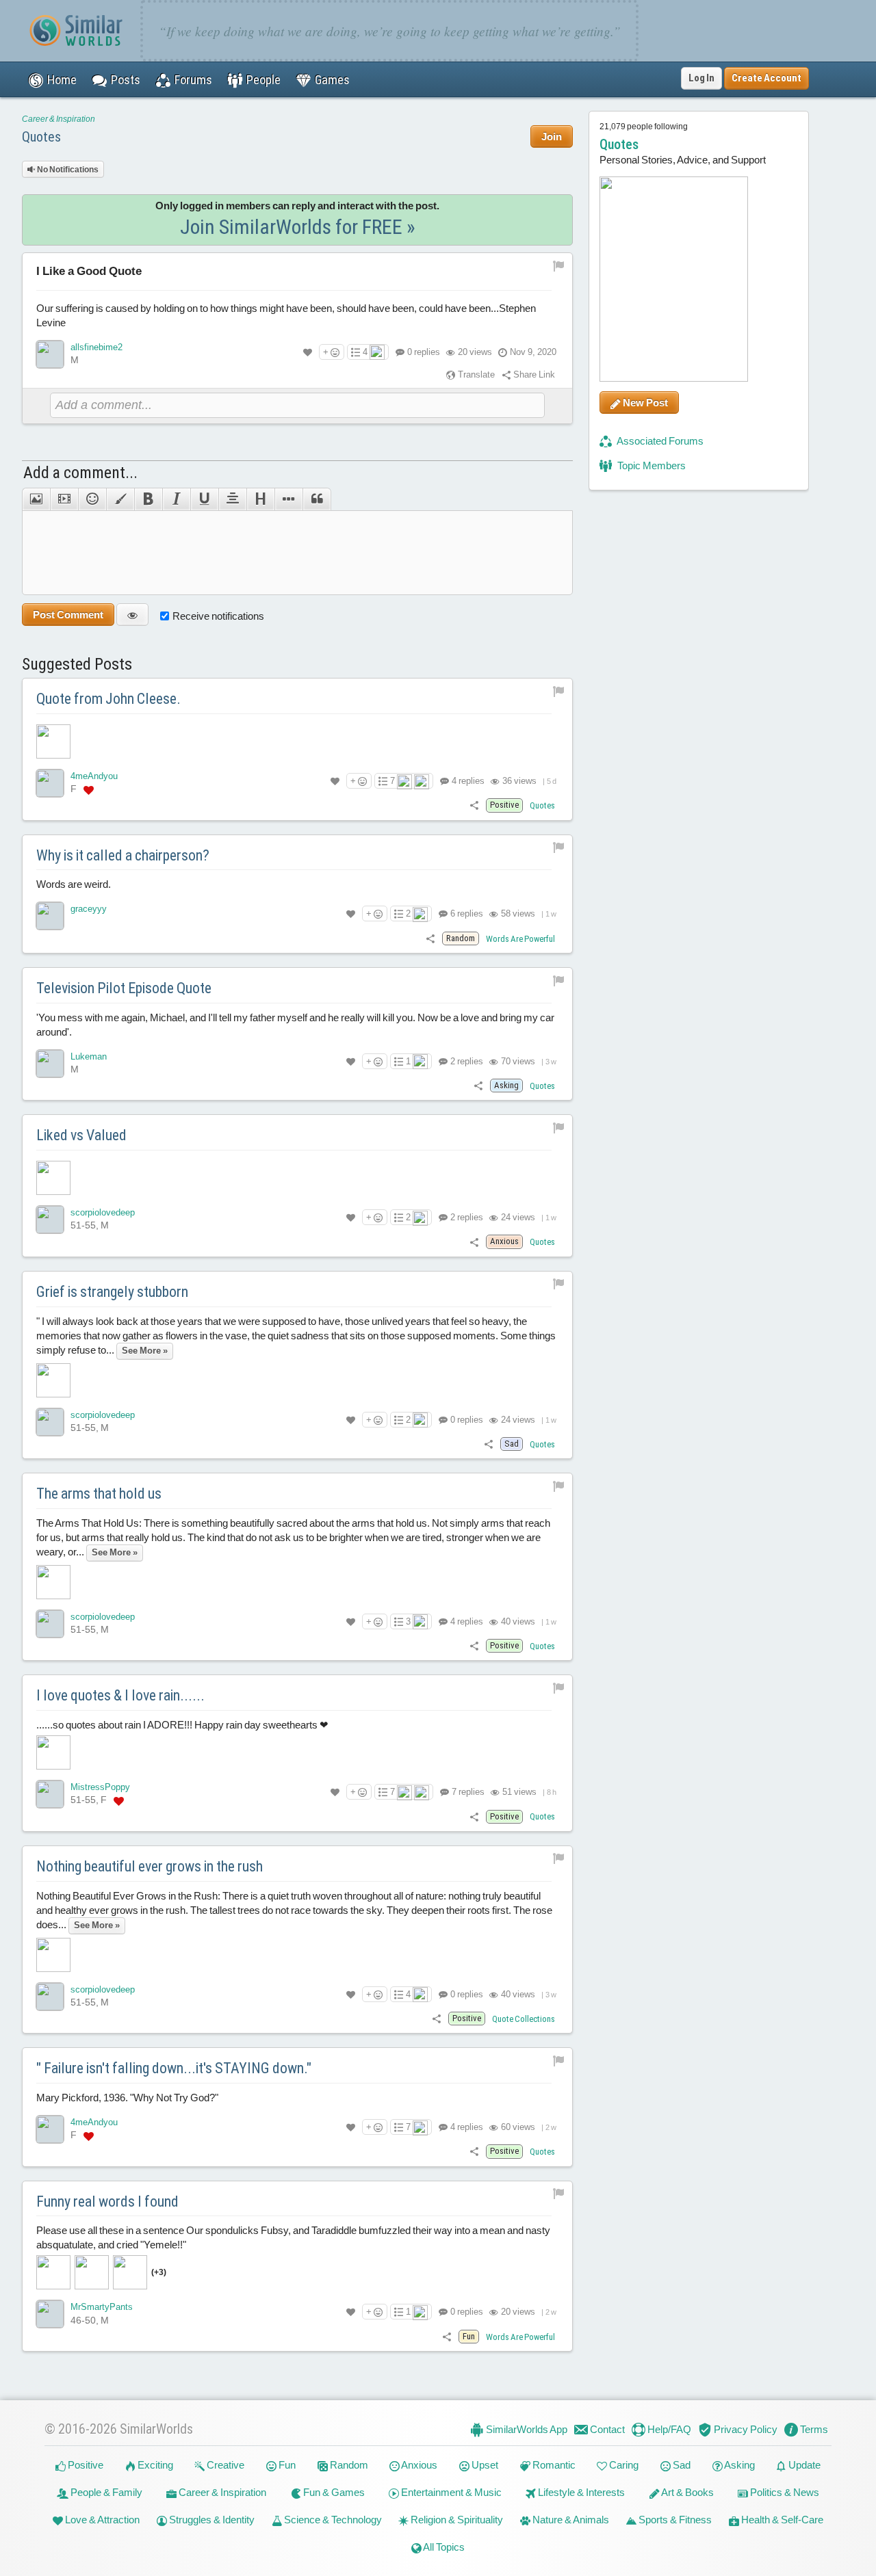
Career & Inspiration (59, 119)
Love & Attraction (101, 2520)
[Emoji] (92, 499)
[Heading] (260, 499)
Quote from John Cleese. (108, 699)
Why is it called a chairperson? (123, 855)
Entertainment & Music (450, 2492)
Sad (681, 2465)
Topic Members (650, 465)
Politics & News (784, 2492)
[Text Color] (120, 499)
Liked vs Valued (81, 1135)
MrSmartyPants (102, 2307)
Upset (484, 2465)
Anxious (418, 2465)
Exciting (154, 2465)
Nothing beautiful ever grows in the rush (150, 1866)
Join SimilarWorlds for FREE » (298, 227)
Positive (85, 2465)
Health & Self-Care (781, 2520)
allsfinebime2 (96, 347)
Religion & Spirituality (456, 2520)
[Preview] (132, 615)
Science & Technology (332, 2520)
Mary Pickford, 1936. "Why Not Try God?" (127, 2098)
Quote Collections (524, 2019)
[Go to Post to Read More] (297, 741)
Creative (224, 2465)
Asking (739, 2465)
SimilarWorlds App (526, 2429)
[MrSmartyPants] (50, 2314)
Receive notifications (218, 616)
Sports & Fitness (674, 2520)
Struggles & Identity (211, 2520)
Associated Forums (659, 441)
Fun (286, 2465)
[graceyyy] (50, 916)
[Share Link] (474, 805)
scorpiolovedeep (103, 1212)
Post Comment (68, 615)
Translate (475, 374)
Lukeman (89, 1056)
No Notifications (67, 170)
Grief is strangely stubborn (112, 1292)
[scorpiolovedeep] (50, 1220)
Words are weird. (74, 884)
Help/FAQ (668, 2429)
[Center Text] (232, 499)
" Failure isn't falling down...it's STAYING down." (174, 2068)
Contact (606, 2429)
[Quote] (317, 499)
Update (803, 2465)
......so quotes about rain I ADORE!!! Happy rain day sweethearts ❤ (182, 1725)
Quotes (41, 137)
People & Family (105, 2492)
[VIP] (89, 789)
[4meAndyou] (50, 783)
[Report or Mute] (559, 265)
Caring (623, 2465)
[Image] (36, 499)
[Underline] (204, 499)
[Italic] (176, 499)
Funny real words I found (107, 2202)
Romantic (553, 2465)
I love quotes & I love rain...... (120, 1695)
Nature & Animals (570, 2520)
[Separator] (288, 499)
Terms (813, 2429)
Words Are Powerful (520, 939)
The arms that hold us (99, 1494)
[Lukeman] (50, 1064)
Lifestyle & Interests (580, 2492)
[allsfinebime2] (50, 354)
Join (552, 136)
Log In (701, 78)
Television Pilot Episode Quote (124, 988)
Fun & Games (333, 2492)
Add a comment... (80, 473)
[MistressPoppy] (50, 1794)
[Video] (64, 499)
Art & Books (687, 2492)
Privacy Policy (745, 2429)
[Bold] (148, 499)
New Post (644, 403)
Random (348, 2465)
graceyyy (89, 909)
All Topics (443, 2547)
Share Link (533, 374)
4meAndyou (94, 776)
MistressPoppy (100, 1787)
